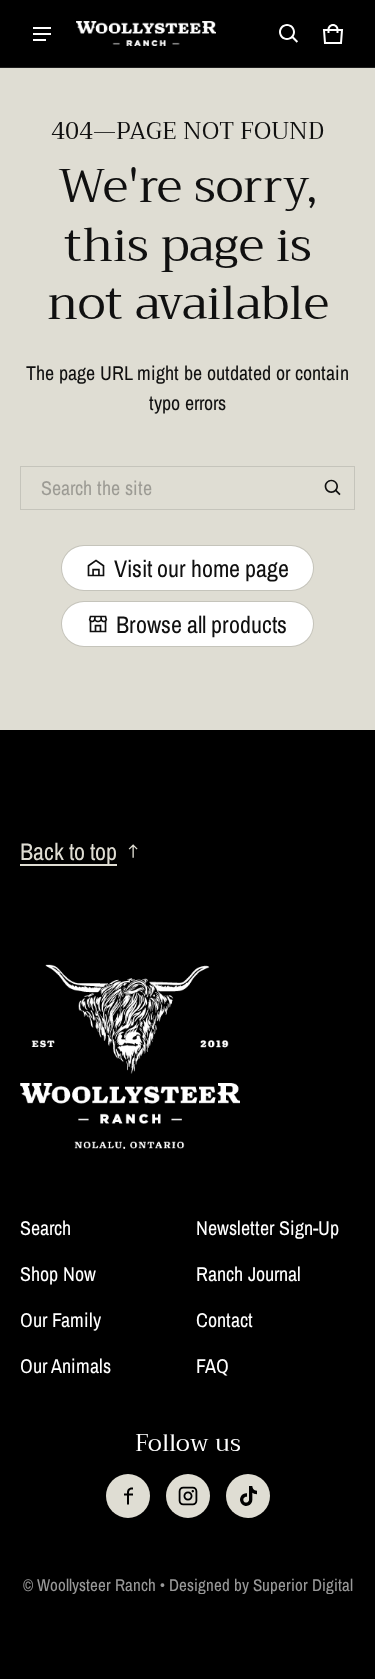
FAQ (212, 1365)
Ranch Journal (248, 1273)
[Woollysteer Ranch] (146, 34)
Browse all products (201, 624)
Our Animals (65, 1365)
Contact (224, 1319)
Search (45, 1227)
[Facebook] (128, 1496)
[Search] (333, 488)
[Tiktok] (248, 1496)
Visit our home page (201, 568)
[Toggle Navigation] (42, 34)
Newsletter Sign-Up (267, 1227)
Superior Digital (303, 1584)
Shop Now (58, 1273)
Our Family (60, 1319)
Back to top (68, 851)
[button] (289, 34)
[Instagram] (188, 1496)
